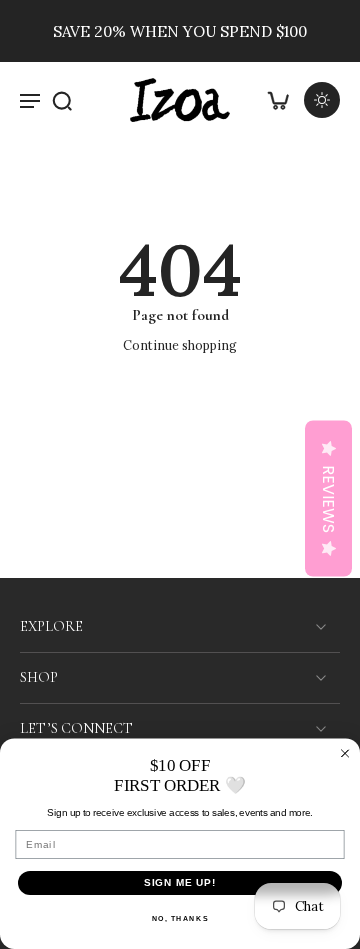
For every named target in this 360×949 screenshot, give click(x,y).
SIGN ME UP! (180, 883)
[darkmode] (322, 100)
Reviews (328, 498)
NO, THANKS (180, 919)
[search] (62, 100)
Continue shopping (180, 345)
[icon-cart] (278, 100)
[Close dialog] (345, 753)
